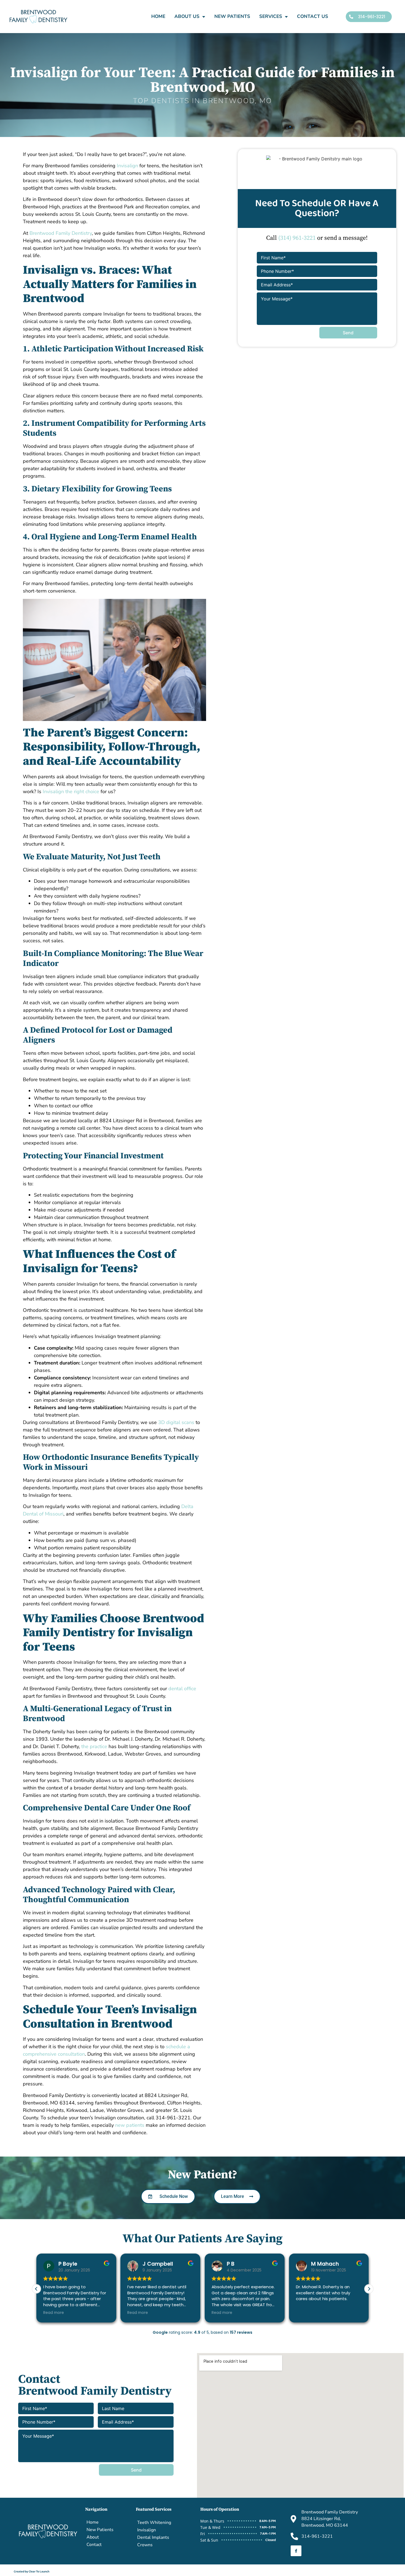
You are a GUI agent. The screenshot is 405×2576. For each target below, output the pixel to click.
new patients (130, 2125)
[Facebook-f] (296, 2551)
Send (348, 333)
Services (271, 16)
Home (158, 16)
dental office (182, 1689)
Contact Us (313, 16)
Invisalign (127, 166)
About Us (187, 16)
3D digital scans (176, 1422)
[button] (369, 2289)
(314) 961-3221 (297, 238)
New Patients (232, 16)
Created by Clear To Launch (32, 2572)
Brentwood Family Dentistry (61, 233)
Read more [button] (54, 2313)
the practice (94, 1746)
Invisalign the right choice (71, 792)
